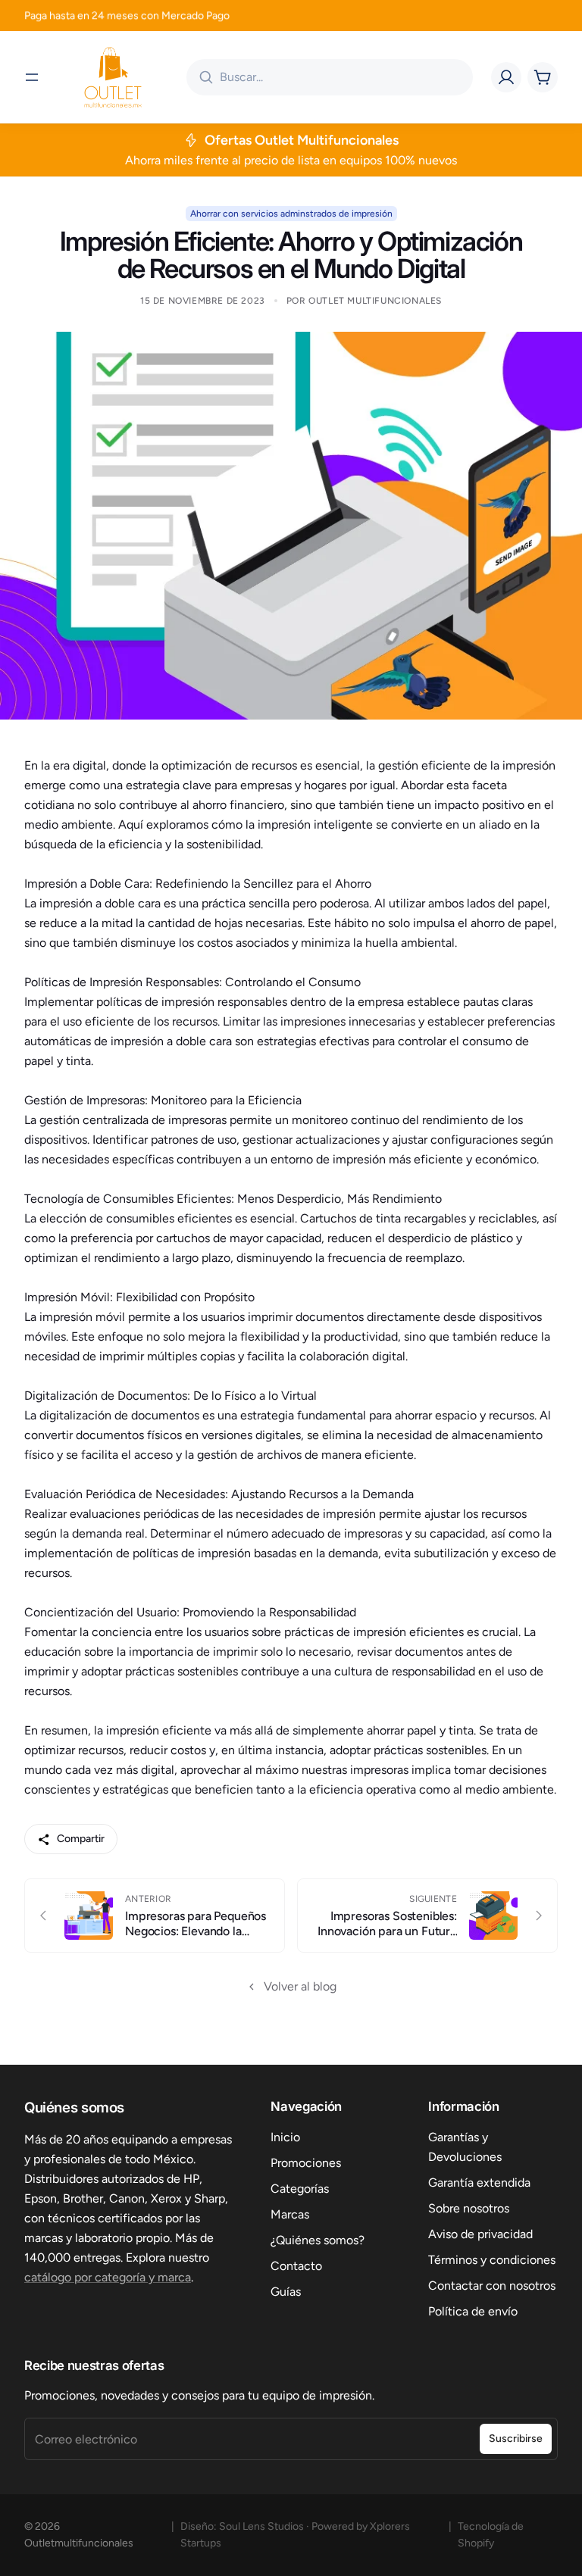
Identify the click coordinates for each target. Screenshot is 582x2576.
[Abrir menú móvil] (32, 77)
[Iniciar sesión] (506, 77)
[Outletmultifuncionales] (113, 77)
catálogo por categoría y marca (108, 2277)
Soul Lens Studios (261, 2526)
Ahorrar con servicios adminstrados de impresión (291, 214)
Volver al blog (300, 1986)
